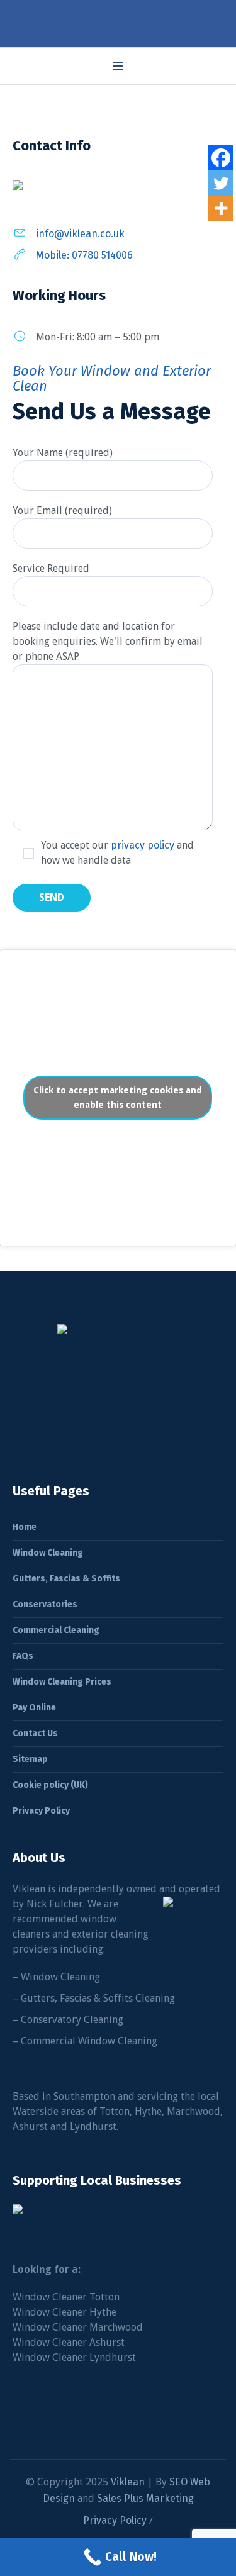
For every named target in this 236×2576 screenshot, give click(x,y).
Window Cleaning (48, 1553)
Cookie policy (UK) (50, 1785)
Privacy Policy (41, 1811)
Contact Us (35, 1733)
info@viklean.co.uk (80, 234)
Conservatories (45, 1604)
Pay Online (34, 1708)
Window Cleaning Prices (62, 1682)
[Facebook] (221, 158)
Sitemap (30, 1759)
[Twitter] (221, 183)
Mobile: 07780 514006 (84, 255)
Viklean (128, 2482)
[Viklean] (118, 21)
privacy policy (143, 845)
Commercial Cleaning (56, 1630)
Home (25, 1527)
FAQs (23, 1656)
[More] (221, 208)
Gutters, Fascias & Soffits (66, 1579)
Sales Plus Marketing (145, 2498)
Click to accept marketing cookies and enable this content (118, 1097)
